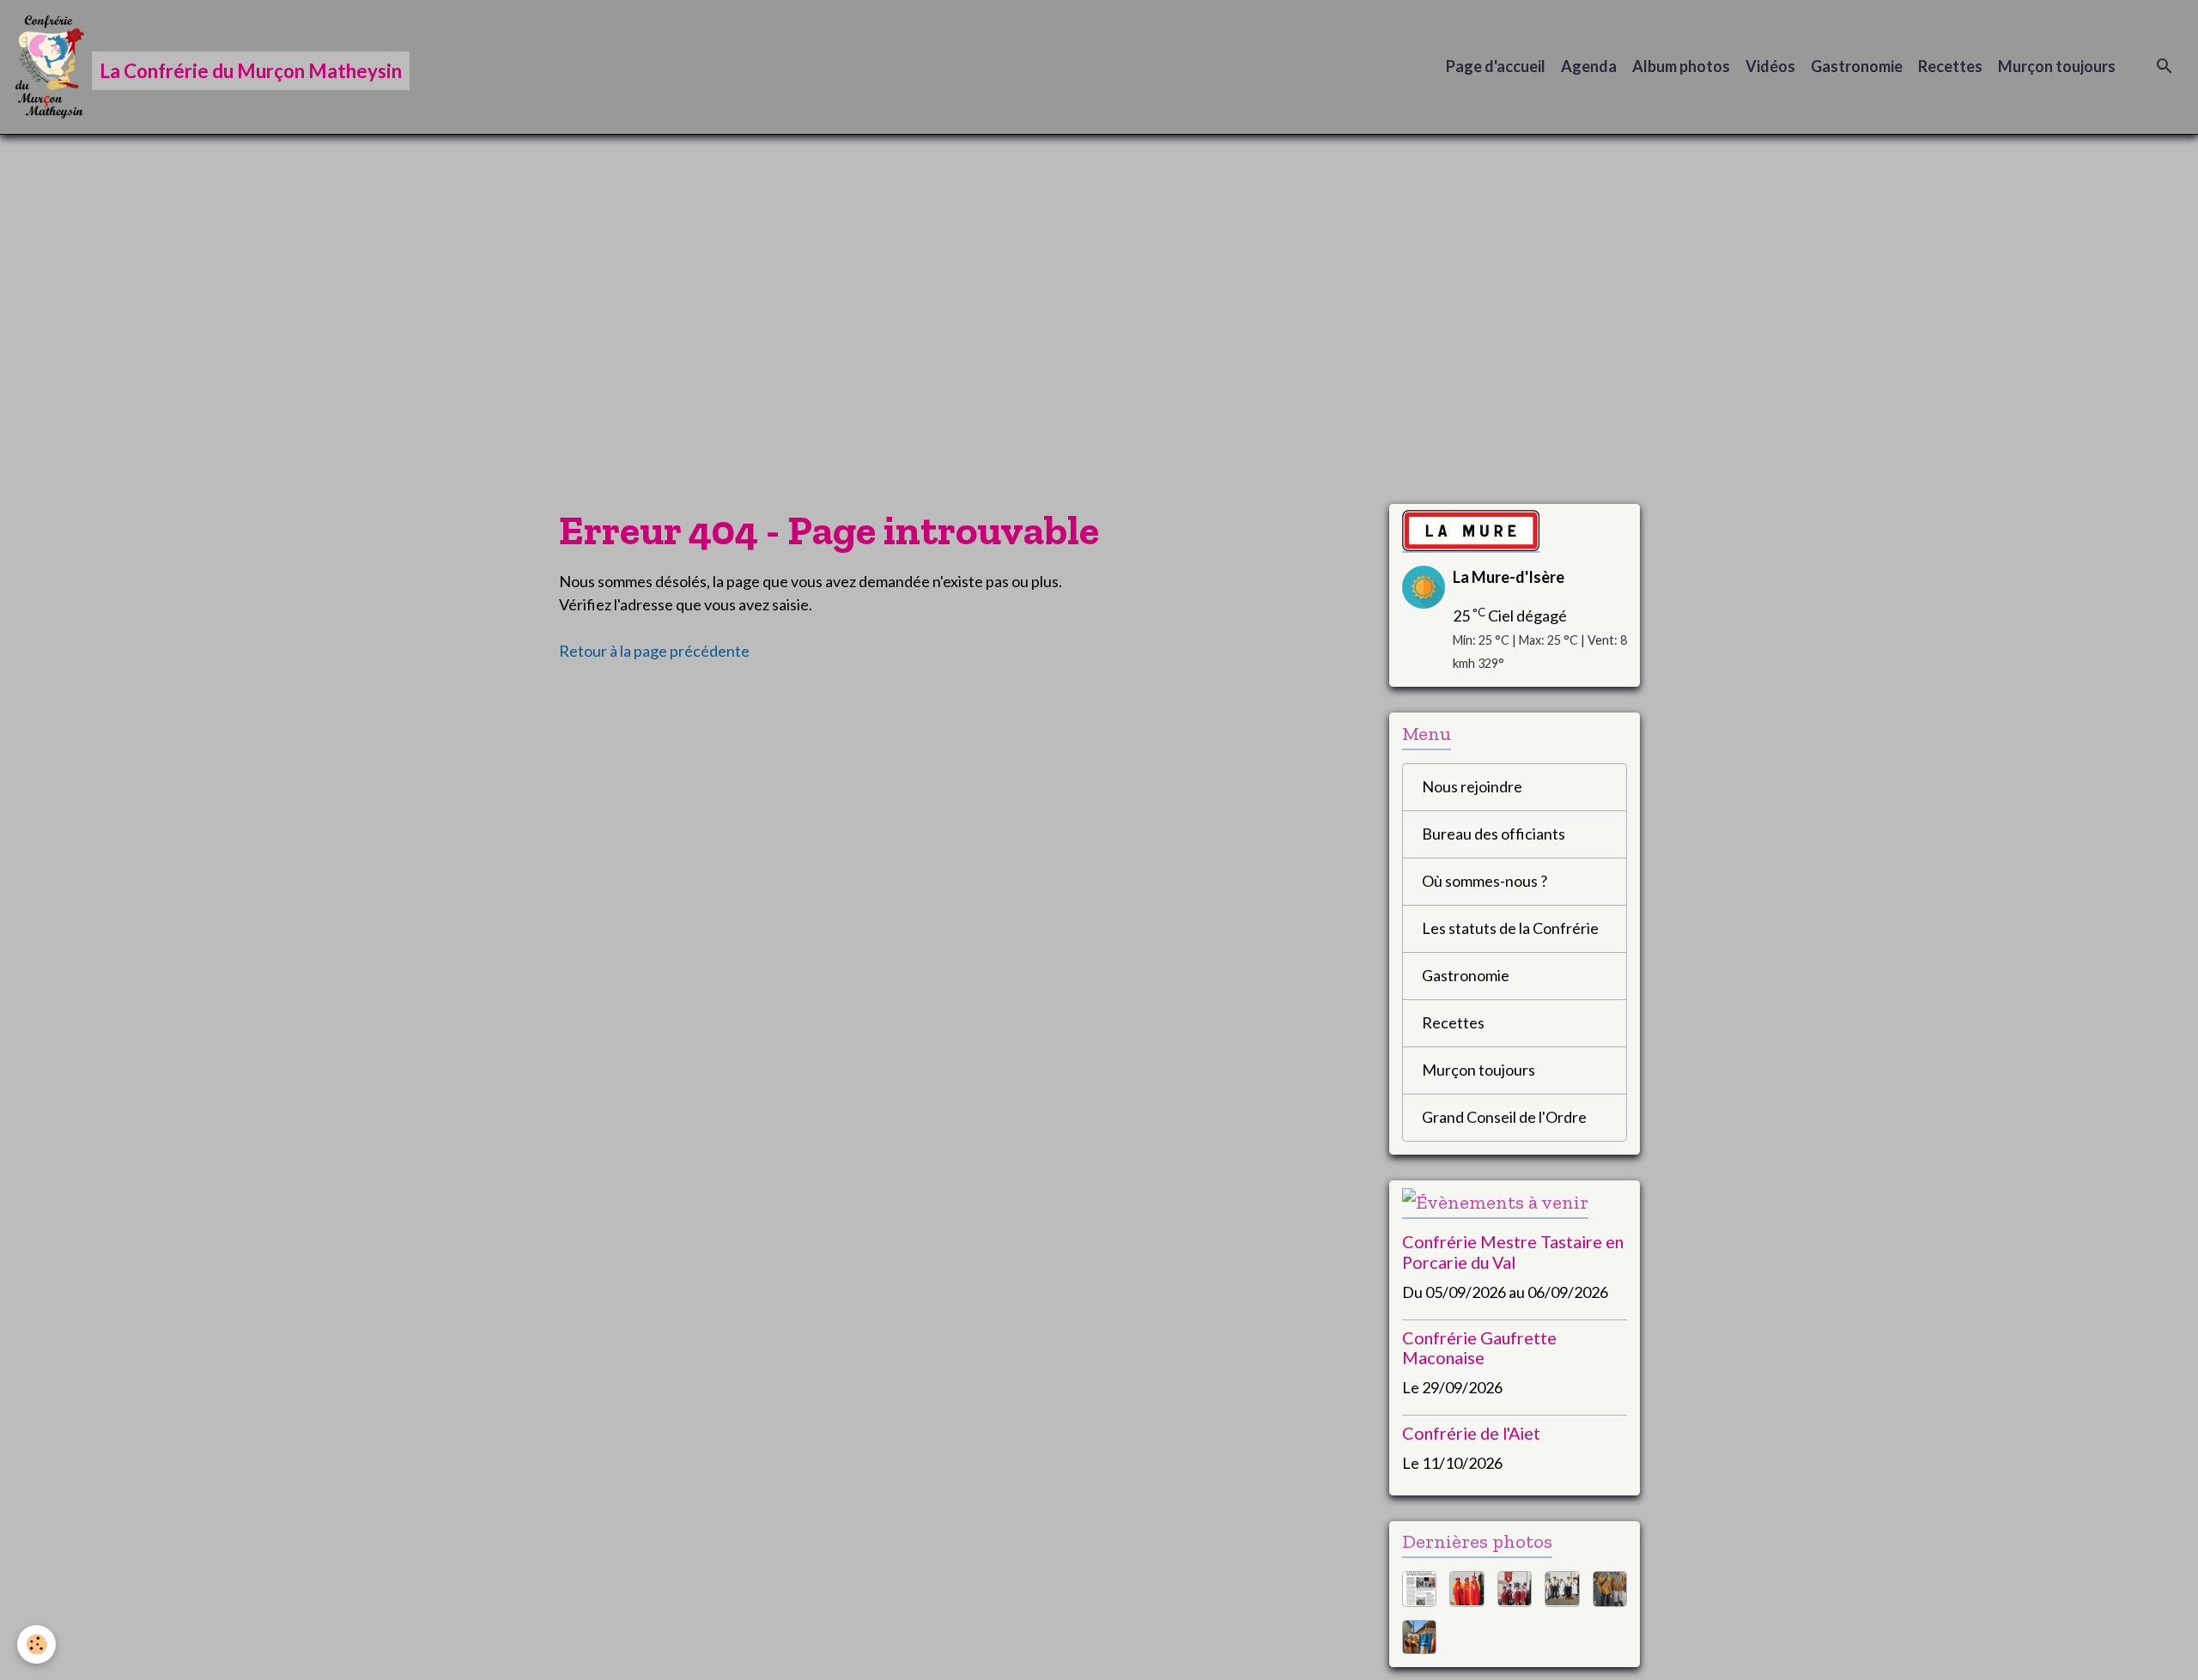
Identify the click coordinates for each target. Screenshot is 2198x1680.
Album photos (1681, 66)
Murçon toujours (2057, 66)
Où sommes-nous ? (1485, 881)
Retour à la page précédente (654, 651)
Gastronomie (1857, 66)
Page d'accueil (1496, 66)
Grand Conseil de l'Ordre (1504, 1117)
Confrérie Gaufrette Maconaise (1479, 1348)
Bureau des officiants (1494, 834)
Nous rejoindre (1472, 786)
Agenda (1589, 66)
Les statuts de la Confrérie (1510, 928)
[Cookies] (36, 1644)
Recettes (1950, 66)
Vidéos (1770, 66)
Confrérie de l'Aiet (1471, 1433)
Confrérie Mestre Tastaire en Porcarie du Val (1513, 1252)
